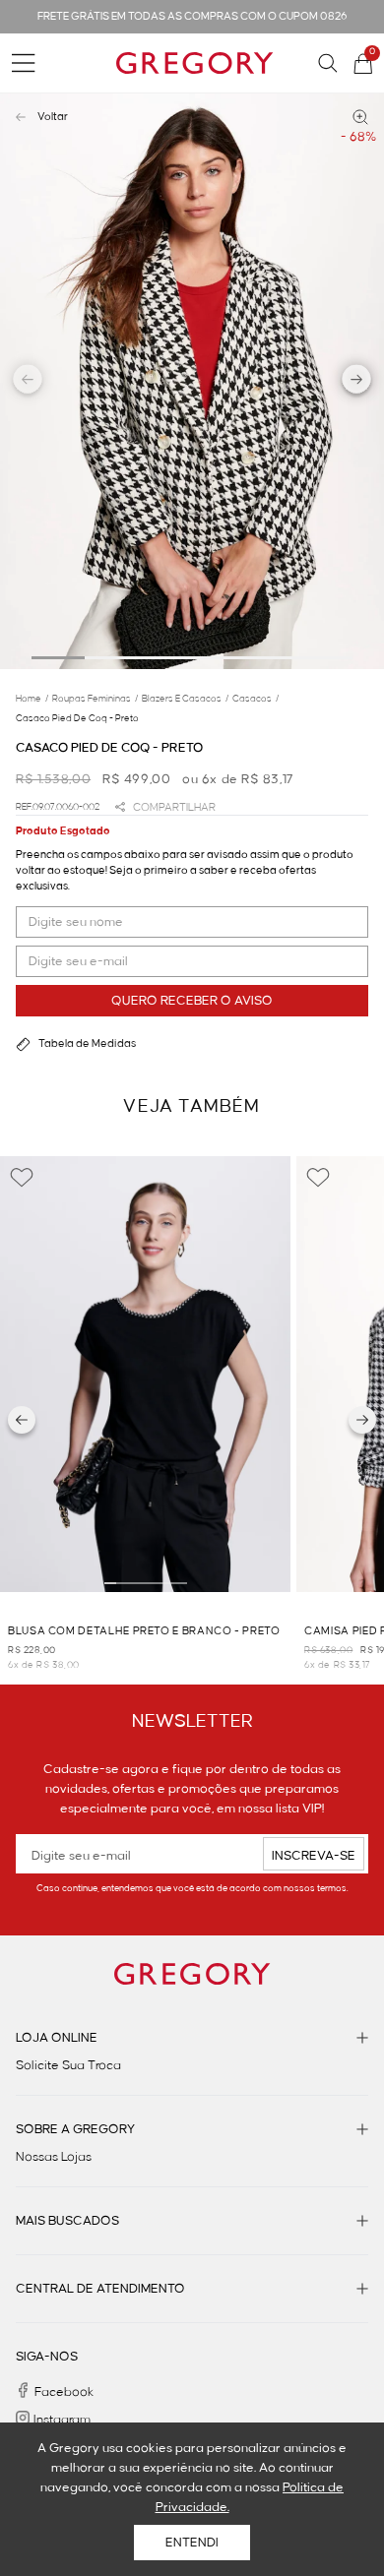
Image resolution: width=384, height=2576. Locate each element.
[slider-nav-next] (357, 382)
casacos (256, 699)
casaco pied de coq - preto (77, 718)
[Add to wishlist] (22, 1178)
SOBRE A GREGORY (75, 2129)
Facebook (64, 2392)
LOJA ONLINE (57, 2038)
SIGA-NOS (47, 2357)
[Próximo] (362, 1420)
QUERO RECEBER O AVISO (192, 1001)
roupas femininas (95, 699)
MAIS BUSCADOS (67, 2221)
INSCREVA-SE (314, 1856)
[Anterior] (22, 1420)
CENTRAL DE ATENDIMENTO (100, 2289)
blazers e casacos (185, 699)
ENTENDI (192, 2543)
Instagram (62, 2420)
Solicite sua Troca (68, 2065)
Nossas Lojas (54, 2157)
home (32, 699)
